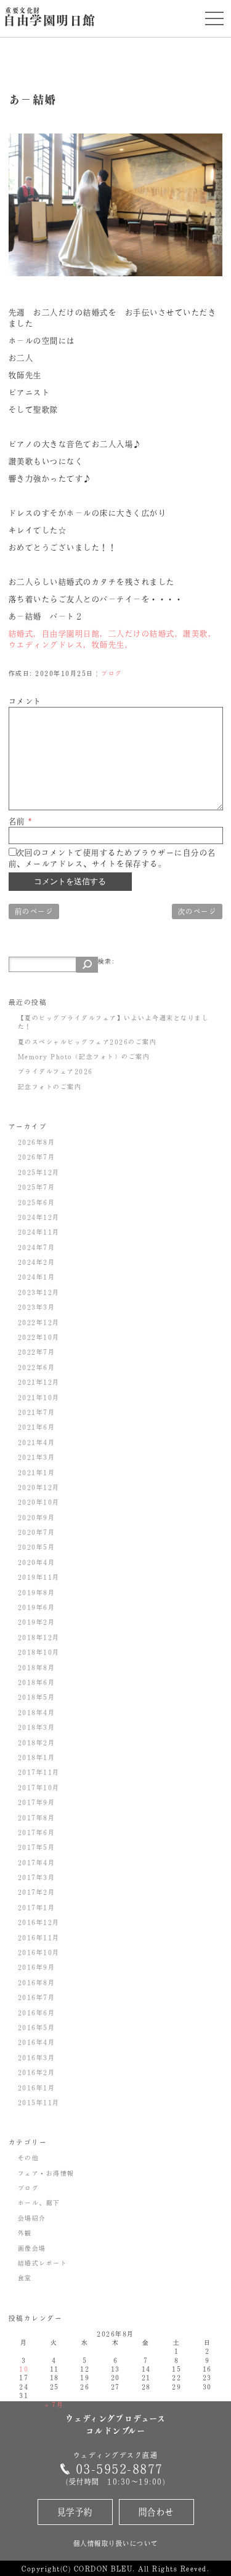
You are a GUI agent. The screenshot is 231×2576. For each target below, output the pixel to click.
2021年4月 (37, 1442)
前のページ (34, 911)
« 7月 (54, 2404)
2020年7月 (37, 1532)
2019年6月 (37, 1607)
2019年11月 (39, 1577)
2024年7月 (37, 1247)
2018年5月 (37, 1697)
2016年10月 (39, 1952)
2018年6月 (37, 1682)
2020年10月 (39, 1502)
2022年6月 (37, 1367)
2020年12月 (39, 1487)
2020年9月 (37, 1517)
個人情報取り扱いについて (116, 2543)
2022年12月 (39, 1322)
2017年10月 (39, 1787)
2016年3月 (37, 2057)
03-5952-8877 (120, 2469)
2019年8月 (37, 1592)
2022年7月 (37, 1352)
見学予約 (75, 2512)
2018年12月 (39, 1637)
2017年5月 (37, 1847)
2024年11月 (39, 1232)
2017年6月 (37, 1832)
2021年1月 (37, 1472)
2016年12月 (39, 1922)
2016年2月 (37, 2072)
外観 (25, 2233)
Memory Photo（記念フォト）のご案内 (84, 1056)
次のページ (197, 911)
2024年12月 (39, 1217)
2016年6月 (37, 2012)
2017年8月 (37, 1817)
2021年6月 (37, 1427)
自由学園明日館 (50, 18)
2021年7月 (37, 1412)
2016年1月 (37, 2088)
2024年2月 (37, 1262)
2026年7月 (37, 1157)
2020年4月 (37, 1562)
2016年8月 (37, 1982)
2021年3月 (37, 1457)
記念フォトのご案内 (50, 1087)
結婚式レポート (43, 2263)
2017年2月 (37, 1892)
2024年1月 (37, 1277)
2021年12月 (39, 1382)
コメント (25, 701)
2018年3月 (37, 1727)
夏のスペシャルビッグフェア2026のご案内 (87, 1042)
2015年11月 (39, 2102)
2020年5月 (37, 1547)
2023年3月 (37, 1307)
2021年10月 (39, 1397)
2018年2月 (37, 1742)
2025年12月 (39, 1172)
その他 (29, 2158)
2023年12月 (39, 1292)
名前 (21, 821)
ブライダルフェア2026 (55, 1071)
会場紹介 (32, 2218)
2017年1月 (37, 1907)
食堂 (25, 2278)
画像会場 (32, 2248)
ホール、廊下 (39, 2203)
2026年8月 (37, 1142)
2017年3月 (37, 1877)
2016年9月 (37, 1967)
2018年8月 (37, 1667)
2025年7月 (37, 1187)
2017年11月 (39, 1772)
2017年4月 (37, 1862)
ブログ (112, 673)
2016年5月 (37, 2027)
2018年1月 (37, 1757)
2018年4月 (37, 1712)
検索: (107, 961)
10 (24, 2369)
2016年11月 (39, 1937)
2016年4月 (37, 2042)
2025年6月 (37, 1202)
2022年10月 (39, 1337)
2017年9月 (37, 1802)
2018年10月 (39, 1652)
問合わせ (156, 2512)
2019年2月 (37, 1622)
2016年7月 (37, 1997)
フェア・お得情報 (46, 2173)
